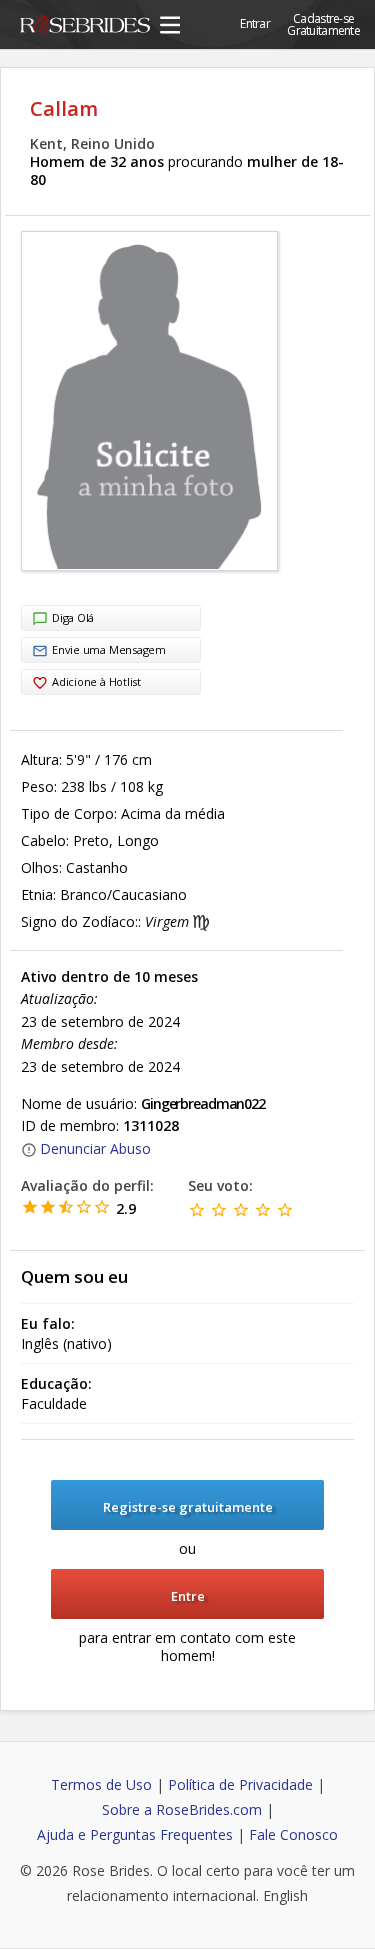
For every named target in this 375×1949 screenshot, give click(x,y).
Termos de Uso (101, 1784)
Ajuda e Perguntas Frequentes (135, 1834)
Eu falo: (48, 1323)
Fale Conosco (293, 1834)
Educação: (56, 1383)
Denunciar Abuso (95, 1148)
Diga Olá (73, 617)
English (285, 1895)
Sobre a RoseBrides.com (182, 1809)
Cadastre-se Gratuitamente (323, 24)
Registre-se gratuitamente (188, 1507)
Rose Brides (85, 28)
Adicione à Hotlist (96, 681)
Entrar (255, 23)
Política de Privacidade (240, 1784)
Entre (188, 1596)
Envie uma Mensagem (109, 649)
